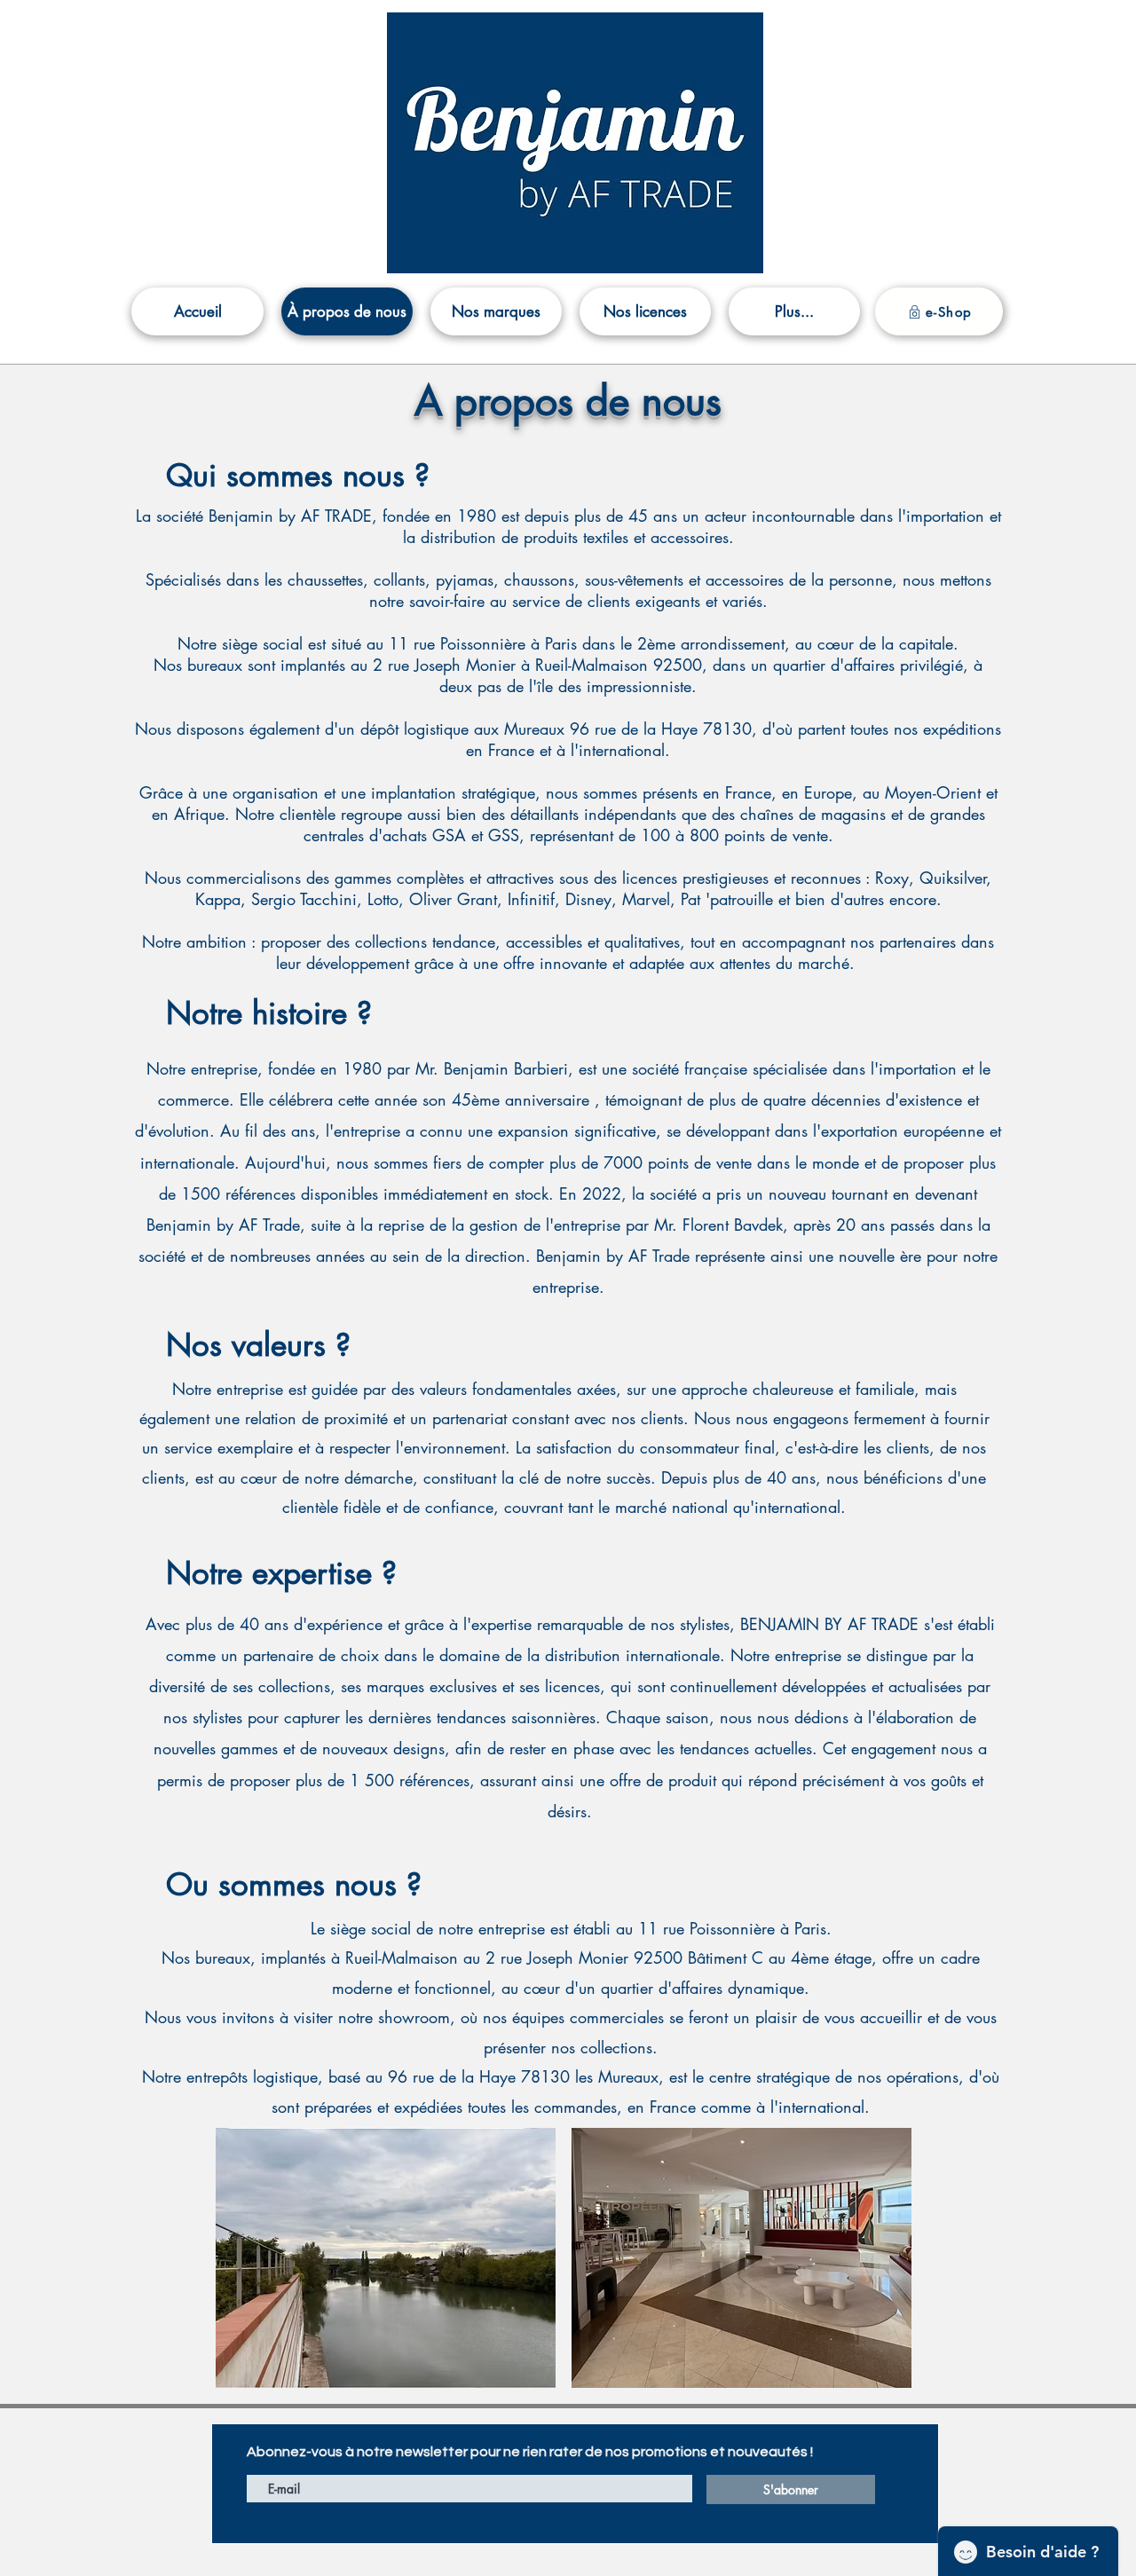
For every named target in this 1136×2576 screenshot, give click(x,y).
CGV (541, 2559)
